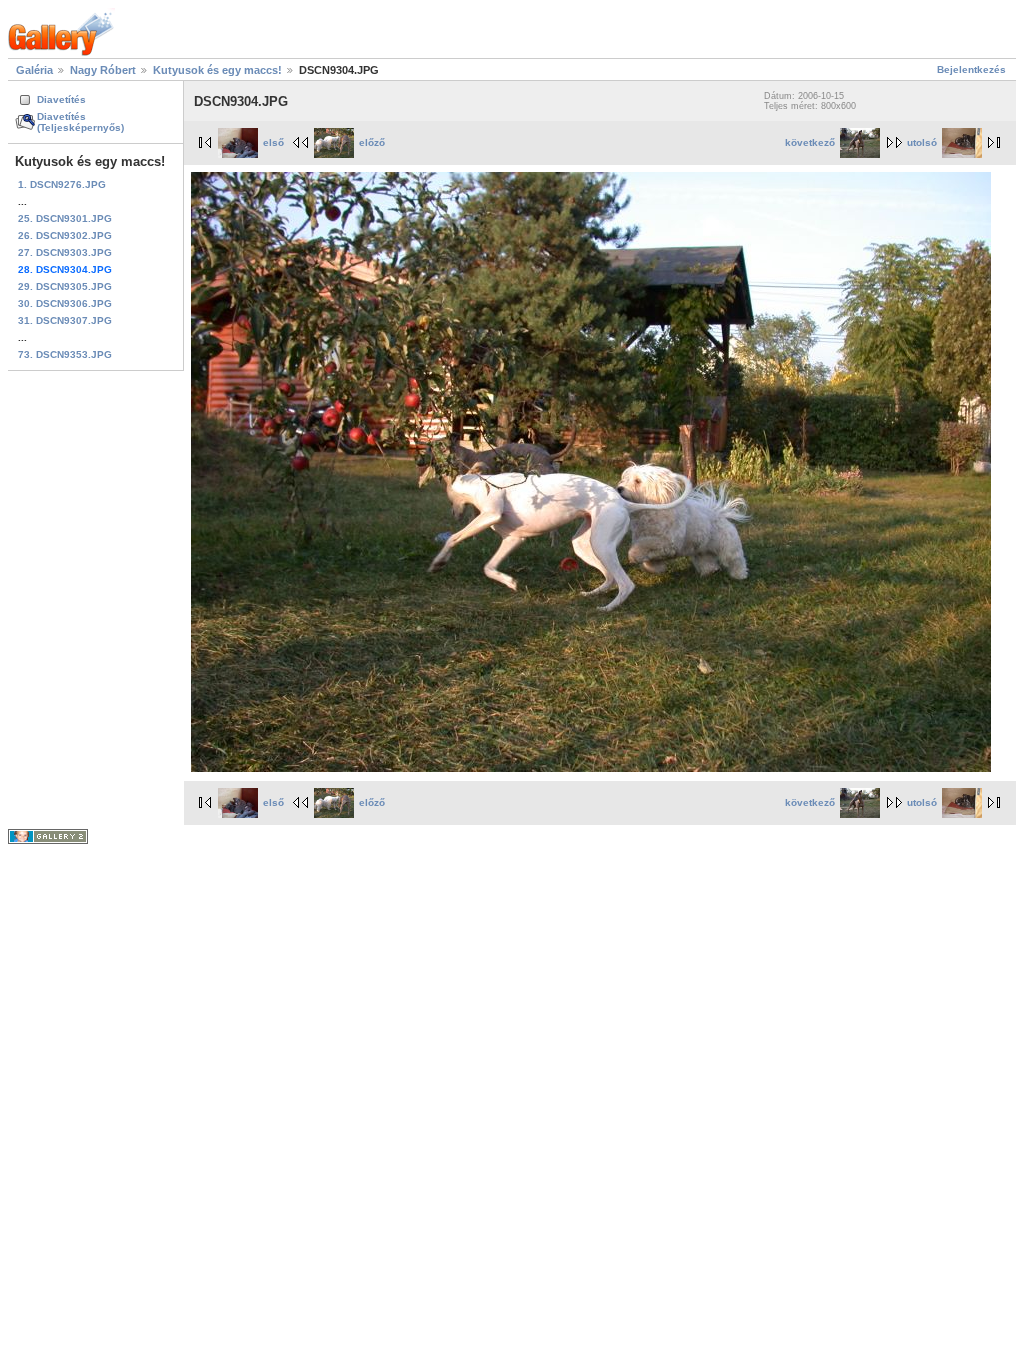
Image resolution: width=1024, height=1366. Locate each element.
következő (810, 142)
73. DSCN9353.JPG (65, 354)
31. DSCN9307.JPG (65, 320)
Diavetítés (61, 99)
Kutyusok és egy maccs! (217, 70)
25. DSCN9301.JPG (65, 218)
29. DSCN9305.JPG (65, 286)
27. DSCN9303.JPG (65, 252)
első (273, 142)
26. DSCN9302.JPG (65, 235)
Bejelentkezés (971, 69)
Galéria (34, 70)
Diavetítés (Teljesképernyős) (80, 122)
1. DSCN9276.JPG (62, 184)
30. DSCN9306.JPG (65, 303)
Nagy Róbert (103, 70)
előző (372, 142)
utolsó (922, 142)
